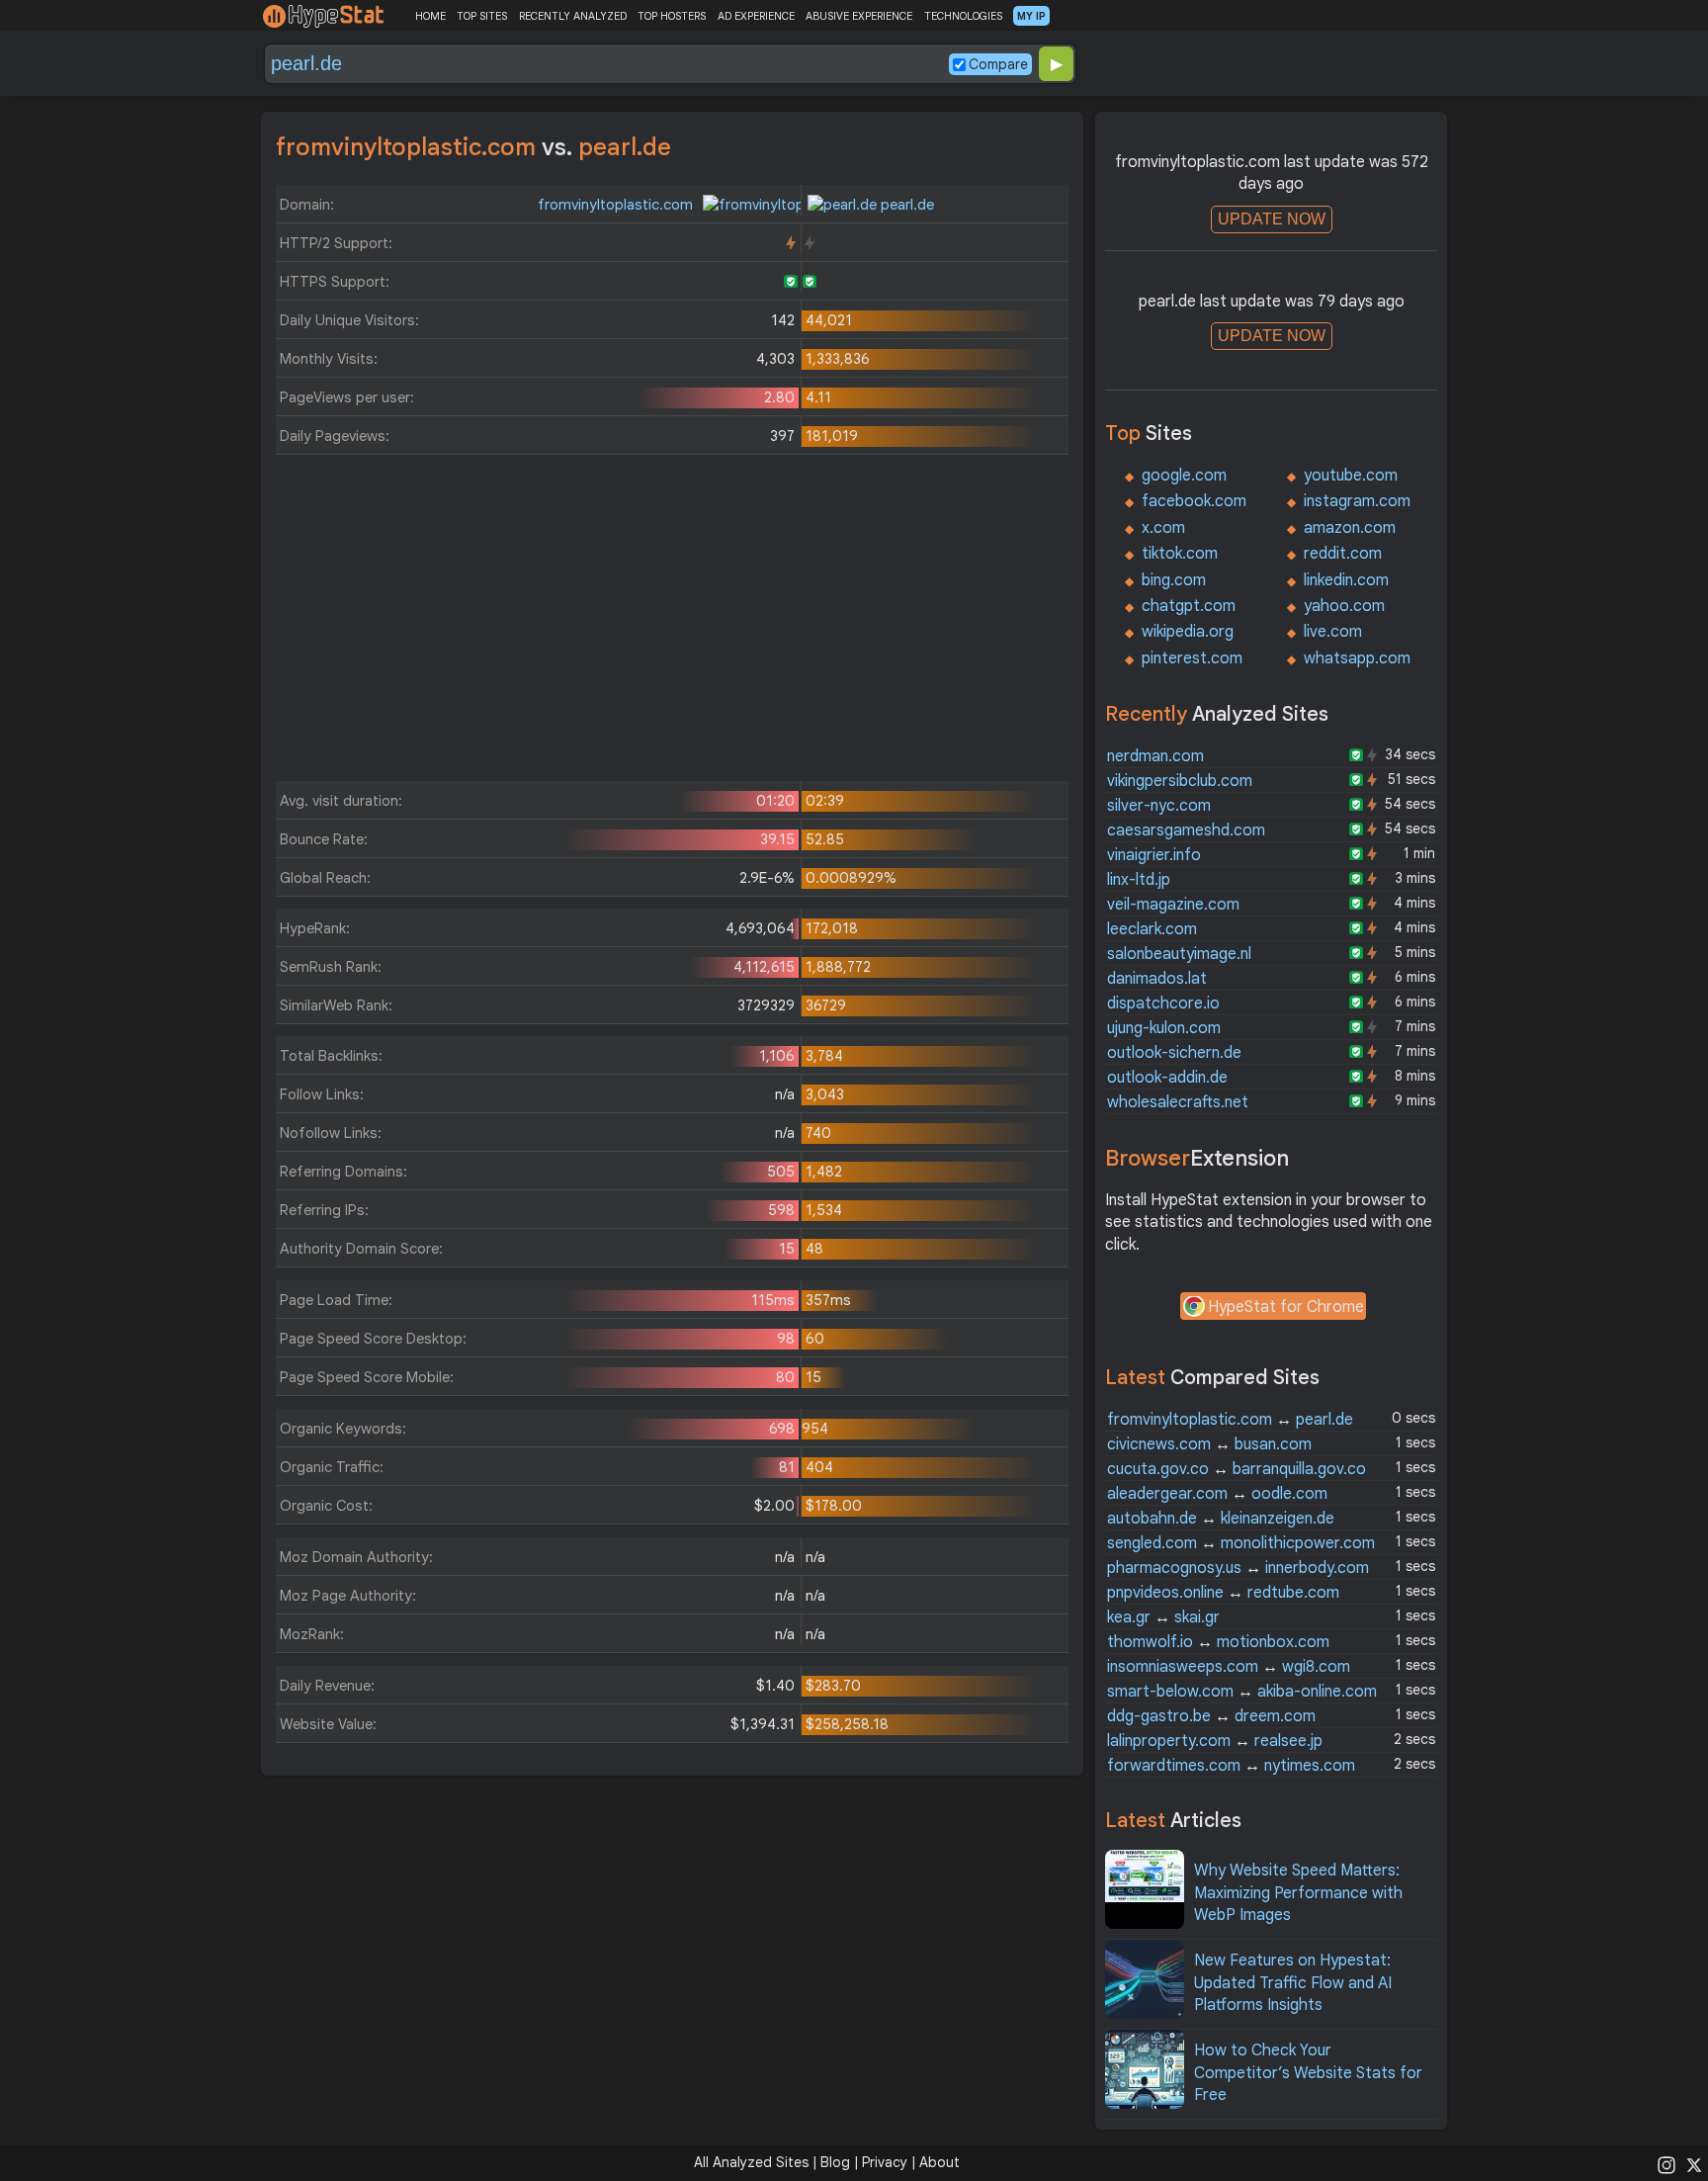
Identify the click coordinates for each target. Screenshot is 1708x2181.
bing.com (1174, 580)
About (939, 2162)
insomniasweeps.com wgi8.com (1229, 1667)
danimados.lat (1157, 979)
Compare (998, 64)
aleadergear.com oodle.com (1217, 1494)
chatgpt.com (1189, 606)
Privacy (885, 2162)
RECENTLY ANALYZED (573, 16)
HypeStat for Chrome (1286, 1307)
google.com (1184, 476)
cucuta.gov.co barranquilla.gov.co (1237, 1469)
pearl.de (905, 205)
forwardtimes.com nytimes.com (1231, 1766)
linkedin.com (1346, 580)
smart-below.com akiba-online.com (1242, 1692)
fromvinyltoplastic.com (617, 205)
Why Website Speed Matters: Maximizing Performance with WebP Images (1298, 1893)
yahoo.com (1344, 606)
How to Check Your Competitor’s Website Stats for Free (1308, 2073)
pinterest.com (1192, 658)
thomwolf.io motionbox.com (1218, 1642)
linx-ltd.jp (1139, 880)
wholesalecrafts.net (1178, 1102)
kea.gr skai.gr (1163, 1617)
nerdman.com (1155, 756)
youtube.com (1351, 476)
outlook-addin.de (1167, 1078)
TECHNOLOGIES (963, 16)
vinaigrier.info (1154, 855)
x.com (1163, 528)
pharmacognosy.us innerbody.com (1238, 1568)
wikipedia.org (1188, 632)
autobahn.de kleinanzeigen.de (1221, 1519)
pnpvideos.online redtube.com (1223, 1593)
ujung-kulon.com (1164, 1028)
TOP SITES (482, 16)
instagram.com (1357, 501)
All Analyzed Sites (751, 2162)
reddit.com (1343, 554)
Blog (835, 2162)
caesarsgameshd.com (1186, 830)
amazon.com (1350, 528)
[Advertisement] (672, 623)
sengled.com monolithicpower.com (1241, 1543)
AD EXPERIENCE (756, 16)
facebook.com (1194, 501)
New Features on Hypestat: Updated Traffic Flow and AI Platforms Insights (1293, 1983)
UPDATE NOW (1272, 219)
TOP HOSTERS (672, 16)
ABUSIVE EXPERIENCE (859, 16)
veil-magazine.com (1173, 905)
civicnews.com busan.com (1209, 1444)
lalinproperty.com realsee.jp (1215, 1741)
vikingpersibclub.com (1180, 781)
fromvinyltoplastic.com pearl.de (1230, 1420)
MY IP (1031, 16)
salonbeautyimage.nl (1179, 954)
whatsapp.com (1357, 658)
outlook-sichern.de (1174, 1053)
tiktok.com (1180, 554)
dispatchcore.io (1163, 1003)
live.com (1333, 632)
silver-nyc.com (1159, 806)
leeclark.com (1152, 929)
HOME (430, 16)
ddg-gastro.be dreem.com (1211, 1716)
